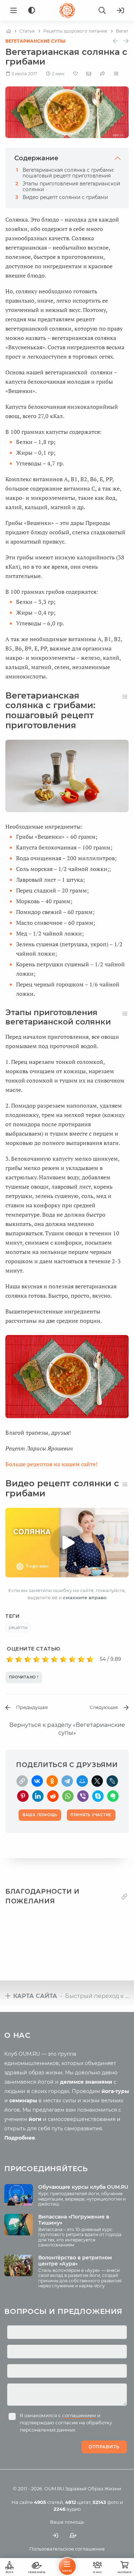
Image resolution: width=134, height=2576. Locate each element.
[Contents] (116, 74)
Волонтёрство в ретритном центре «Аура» (75, 2261)
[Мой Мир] (82, 1781)
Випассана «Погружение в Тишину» (74, 2220)
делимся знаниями (86, 2082)
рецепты (18, 1627)
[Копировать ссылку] (124, 1897)
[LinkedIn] (38, 1796)
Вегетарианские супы (35, 41)
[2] (19, 1659)
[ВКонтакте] (37, 1781)
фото (106, 2502)
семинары (23, 2101)
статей (48, 2502)
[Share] (103, 74)
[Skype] (98, 1796)
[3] (28, 1659)
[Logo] (67, 10)
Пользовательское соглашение (67, 2549)
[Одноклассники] (52, 1781)
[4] (37, 1659)
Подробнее (20, 2138)
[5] (46, 1659)
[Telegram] (67, 1781)
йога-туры (115, 2091)
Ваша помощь (67, 2522)
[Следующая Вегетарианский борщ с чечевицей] (126, 41)
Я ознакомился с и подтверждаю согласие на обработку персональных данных (66, 2423)
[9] (81, 1659)
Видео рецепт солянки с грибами (65, 197)
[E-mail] (89, 74)
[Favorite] (76, 74)
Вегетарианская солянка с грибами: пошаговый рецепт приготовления (68, 173)
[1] (10, 1659)
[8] (72, 1659)
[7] (63, 1659)
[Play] (67, 1543)
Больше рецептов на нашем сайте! (51, 1464)
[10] (90, 1659)
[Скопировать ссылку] (22, 1781)
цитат (78, 2502)
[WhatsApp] (68, 1796)
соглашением (79, 2415)
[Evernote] (113, 1796)
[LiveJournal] (112, 1781)
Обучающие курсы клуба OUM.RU (83, 2187)
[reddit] (53, 1796)
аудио (67, 2509)
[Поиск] (102, 10)
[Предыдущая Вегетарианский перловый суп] (115, 41)
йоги (35, 2119)
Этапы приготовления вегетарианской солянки (71, 186)
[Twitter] (97, 1781)
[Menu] (14, 10)
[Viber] (83, 1796)
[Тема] (32, 11)
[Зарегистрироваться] (73, 2535)
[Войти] (120, 10)
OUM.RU (54, 2489)
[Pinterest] (23, 1796)
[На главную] (8, 31)
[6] (54, 1659)
